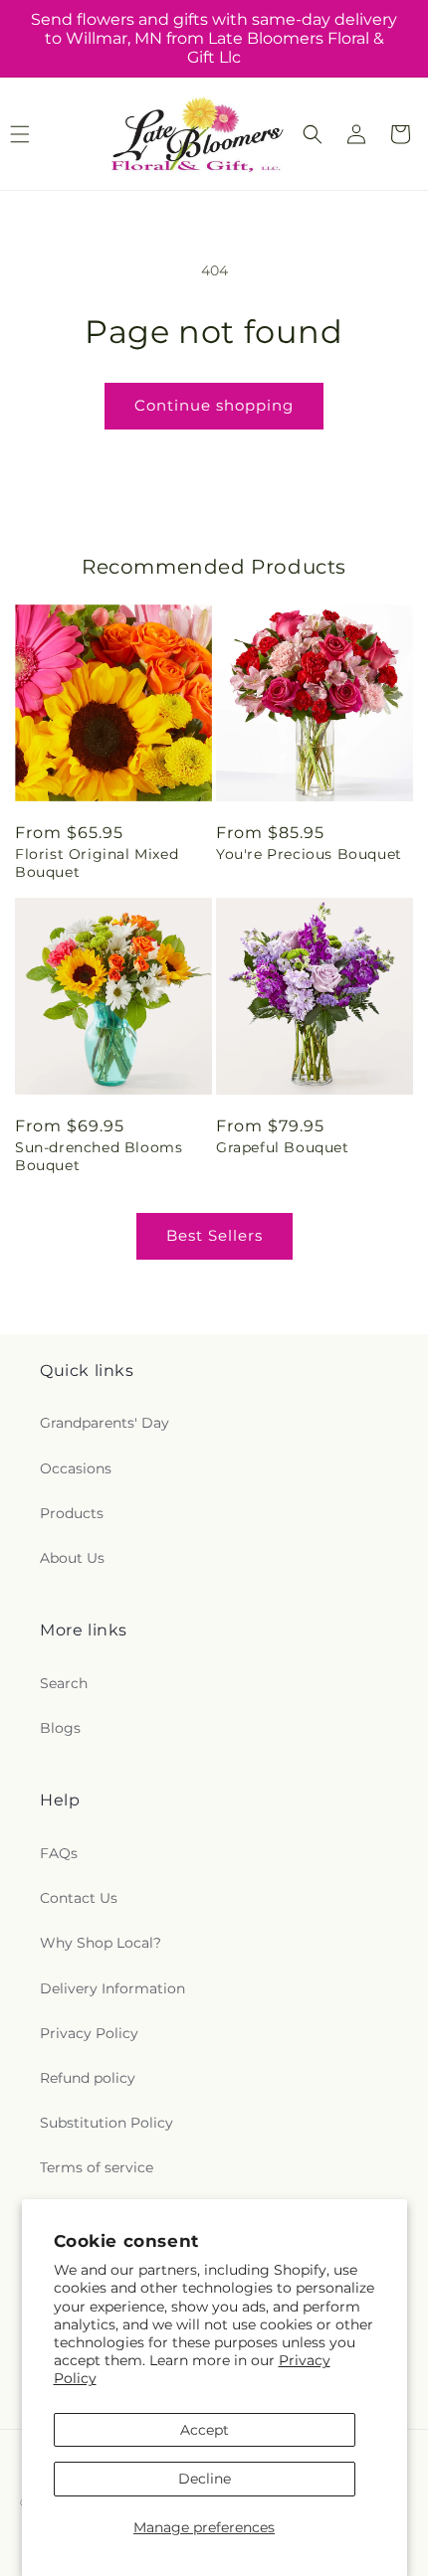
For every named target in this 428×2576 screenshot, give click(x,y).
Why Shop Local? (101, 1943)
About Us (72, 1558)
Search (64, 1683)
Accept (205, 2430)
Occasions (76, 1468)
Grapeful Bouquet (283, 1147)
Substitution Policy (107, 2123)
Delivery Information (112, 1988)
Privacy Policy (89, 2033)
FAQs (59, 1853)
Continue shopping (214, 405)
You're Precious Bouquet (309, 854)
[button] (313, 134)
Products (72, 1513)
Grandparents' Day (105, 1423)
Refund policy (88, 2078)
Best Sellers (214, 1235)
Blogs (60, 1728)
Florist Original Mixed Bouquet (97, 863)
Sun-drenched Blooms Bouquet (99, 1156)
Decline (205, 2479)
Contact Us (79, 1898)
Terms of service (97, 2167)
